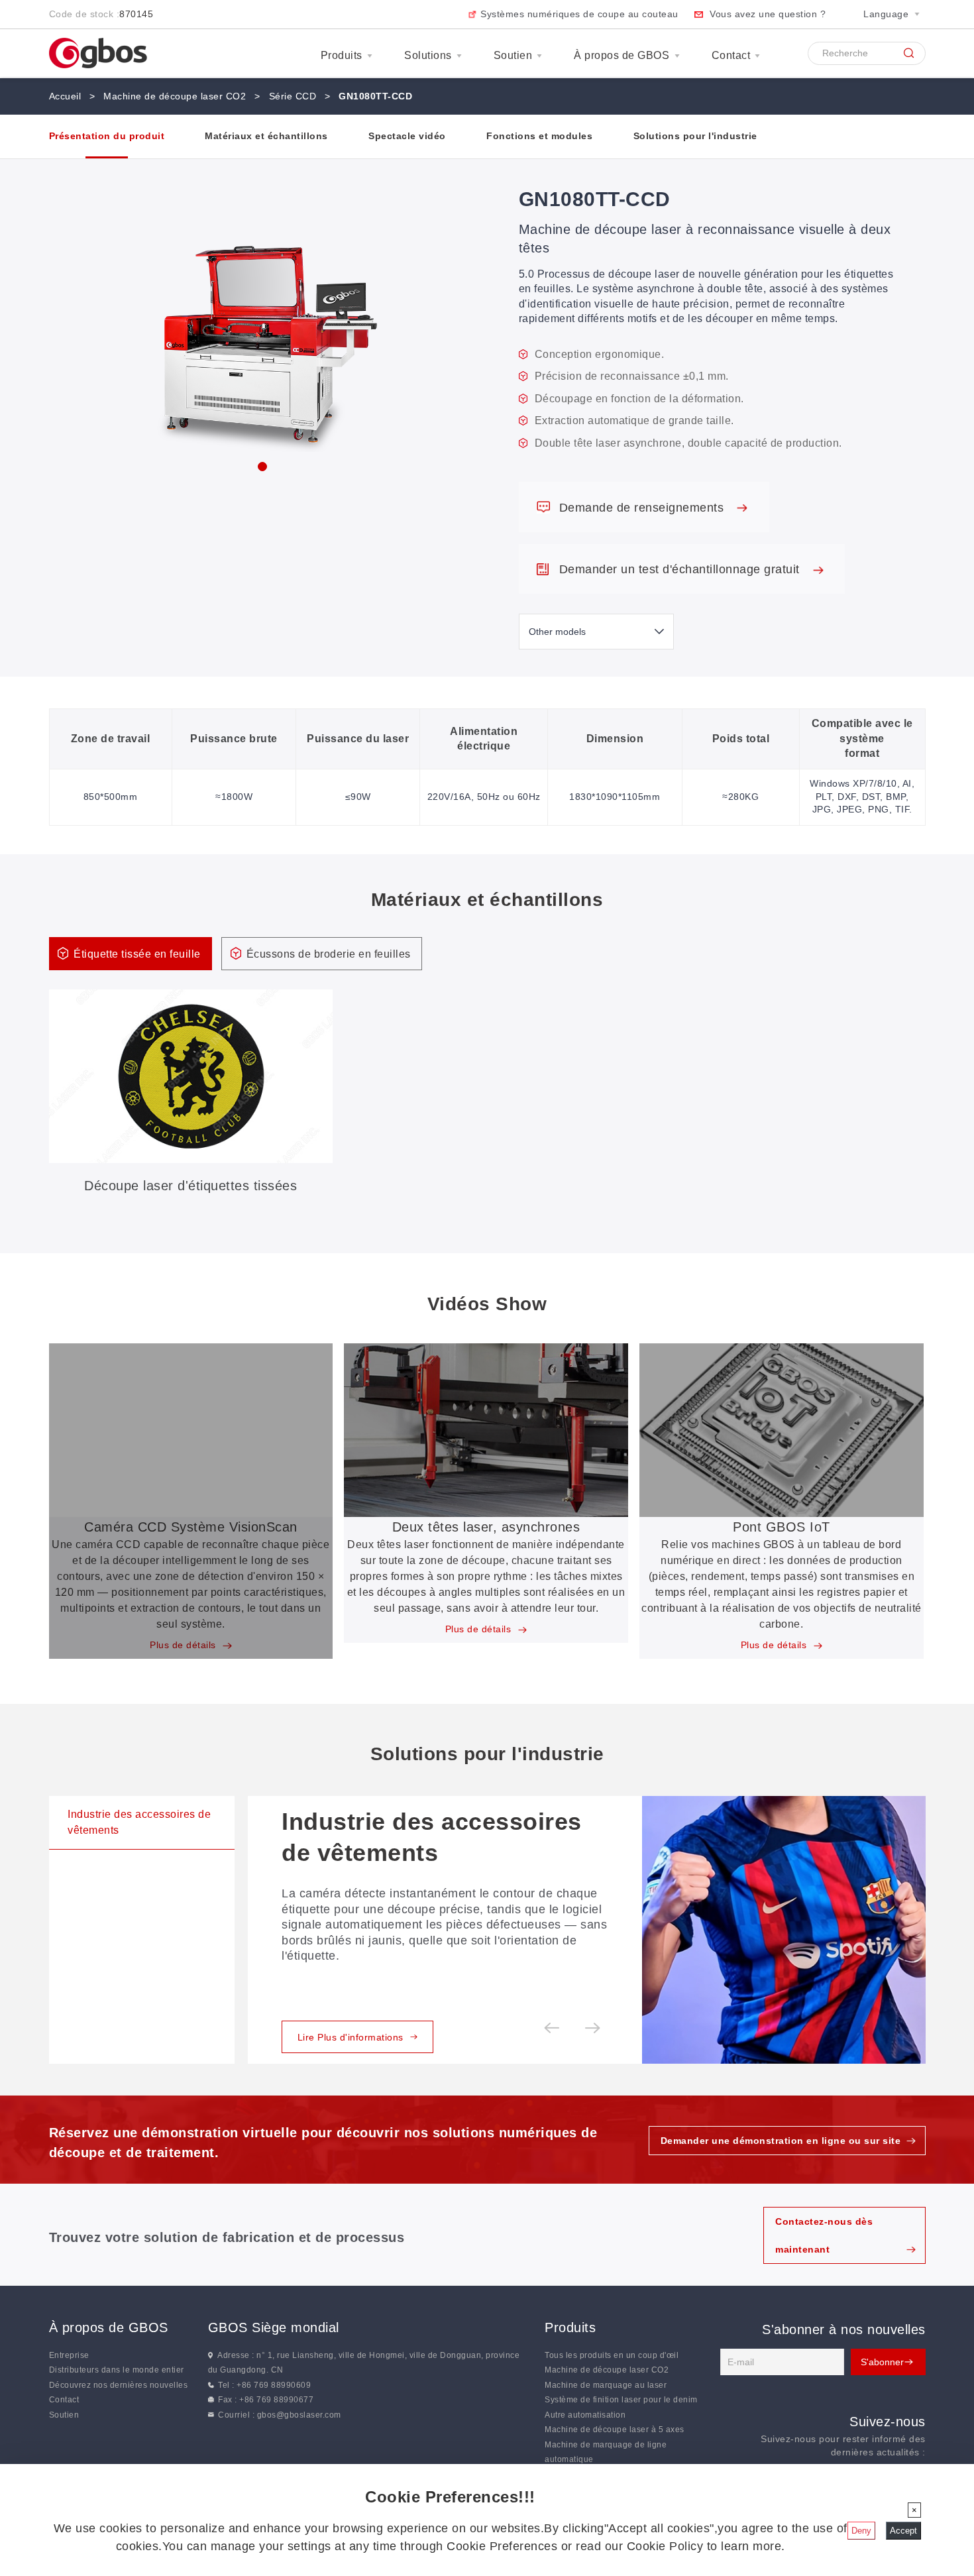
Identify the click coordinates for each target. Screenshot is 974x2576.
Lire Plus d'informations (351, 2037)
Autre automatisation (585, 2414)
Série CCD (293, 96)
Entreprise (69, 2355)
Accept (903, 2531)
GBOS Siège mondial (274, 2327)
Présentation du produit (107, 136)
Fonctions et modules (539, 136)
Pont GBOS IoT (782, 1527)
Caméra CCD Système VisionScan (191, 1527)
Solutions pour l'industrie (695, 136)
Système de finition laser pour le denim (621, 2400)
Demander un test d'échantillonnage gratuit (681, 569)
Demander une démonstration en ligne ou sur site (781, 2141)
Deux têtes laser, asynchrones (486, 1527)
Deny (861, 2531)
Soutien (513, 55)
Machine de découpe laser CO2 (175, 96)
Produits (342, 55)
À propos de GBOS (622, 55)
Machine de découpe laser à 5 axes (615, 2430)
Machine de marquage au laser (606, 2384)
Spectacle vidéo (407, 136)
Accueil (65, 96)
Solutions (428, 55)
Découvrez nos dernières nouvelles (119, 2384)
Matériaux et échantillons (266, 136)
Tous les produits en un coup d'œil (612, 2355)
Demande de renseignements (643, 508)
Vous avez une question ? (768, 14)
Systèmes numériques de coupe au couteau (579, 14)
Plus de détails (184, 1645)
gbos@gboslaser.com (299, 2414)
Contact (731, 55)
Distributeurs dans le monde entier (117, 2370)
